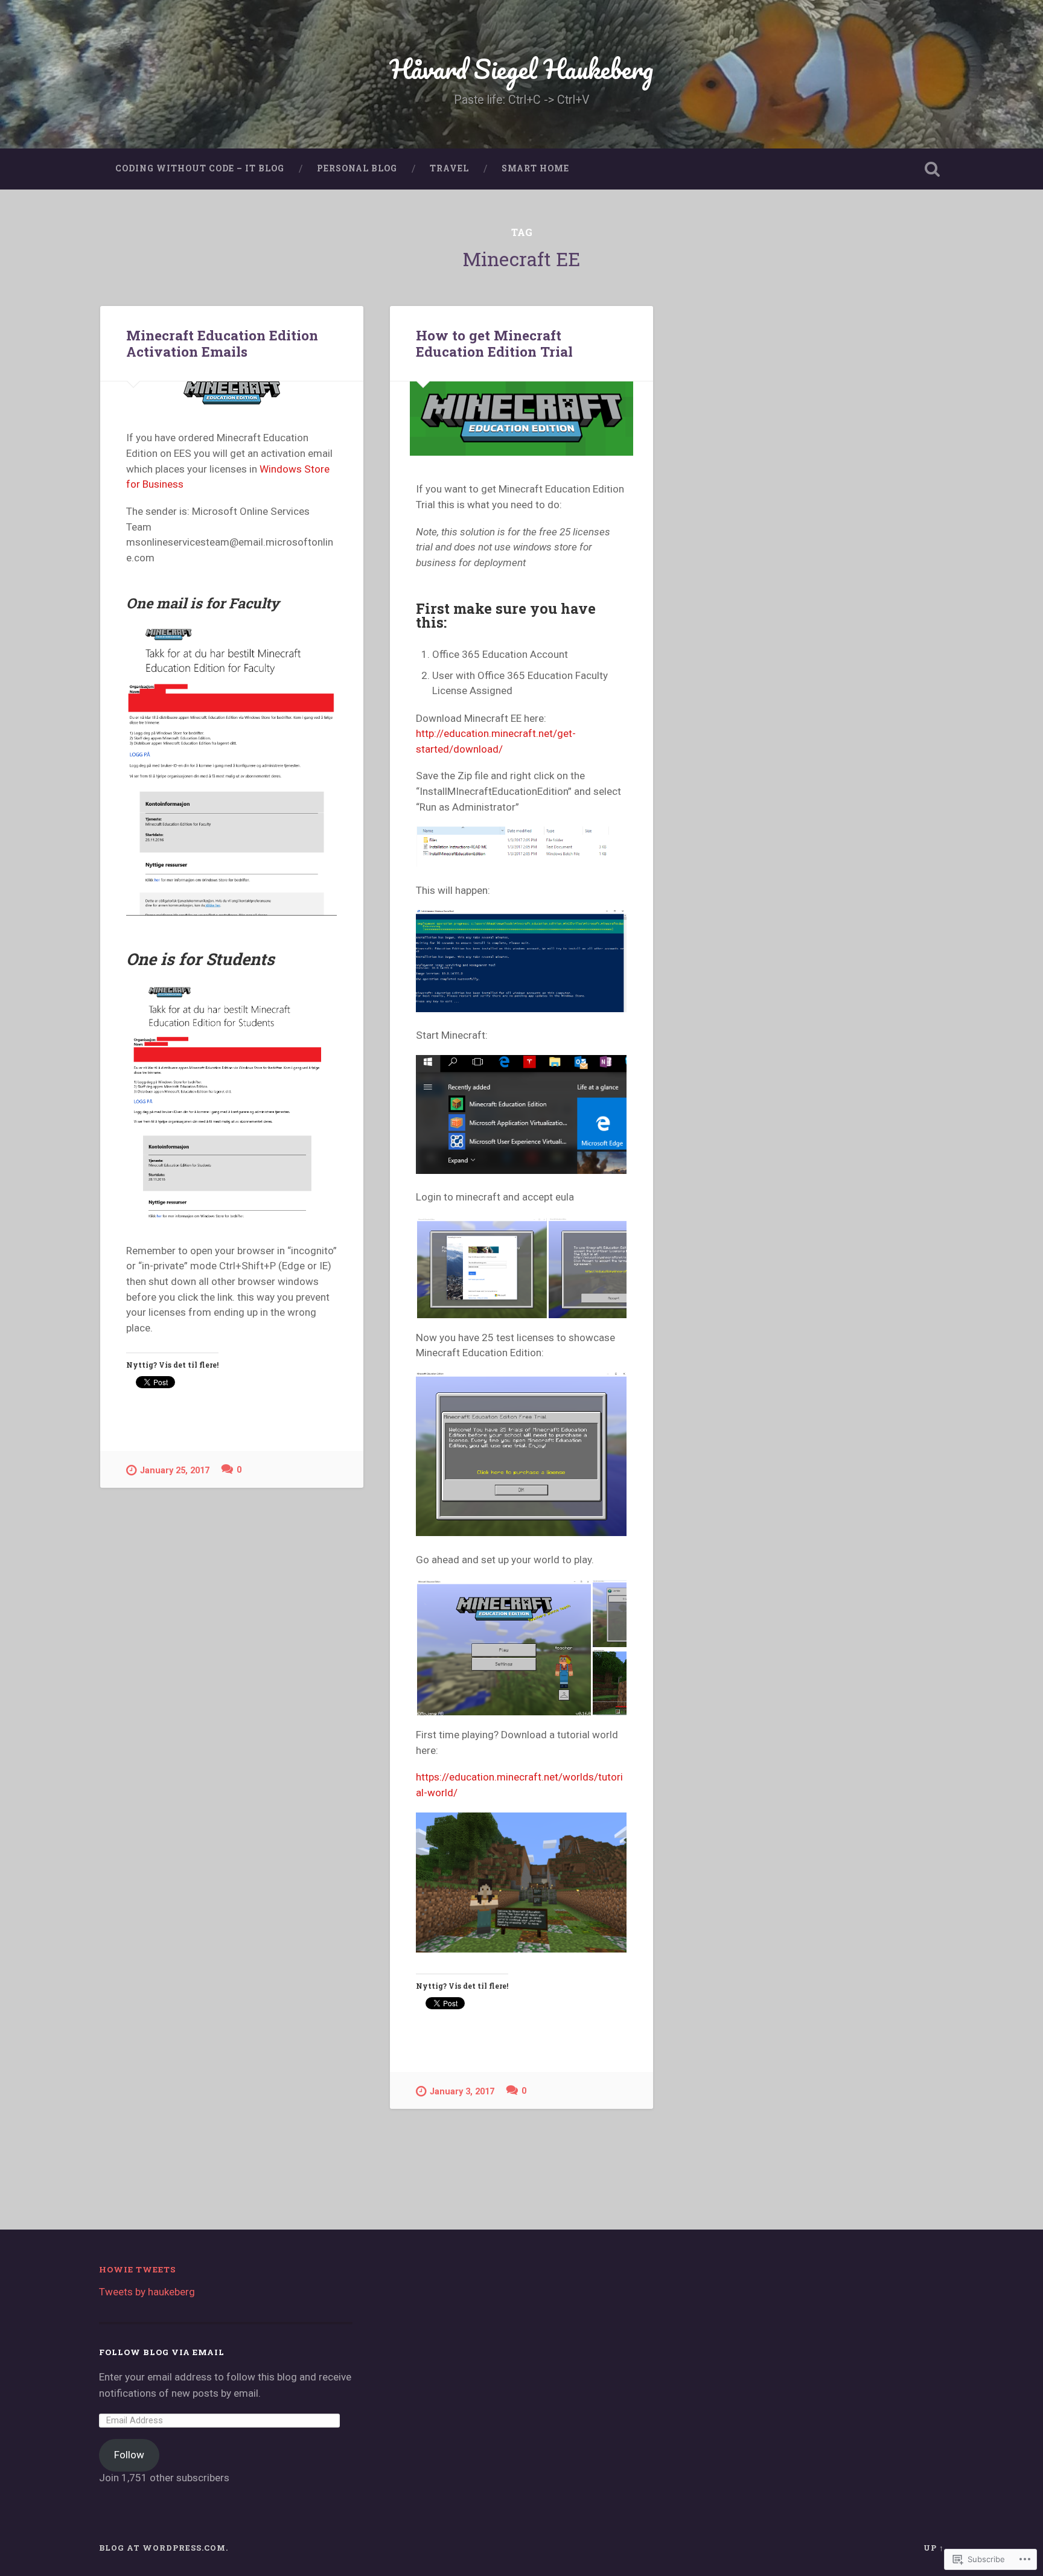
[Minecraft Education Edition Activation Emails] (232, 393)
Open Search (932, 169)
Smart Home (535, 168)
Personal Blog (357, 168)
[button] (482, 1268)
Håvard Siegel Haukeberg (521, 69)
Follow (129, 2455)
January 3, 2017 (462, 2092)
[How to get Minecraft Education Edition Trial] (521, 419)
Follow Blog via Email (162, 2352)
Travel (449, 168)
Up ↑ (934, 2548)
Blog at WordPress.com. (164, 2548)
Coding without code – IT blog (200, 168)
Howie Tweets (138, 2269)
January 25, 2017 (175, 1471)
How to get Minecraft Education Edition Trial (494, 343)
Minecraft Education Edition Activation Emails (222, 343)
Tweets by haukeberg (147, 2292)
